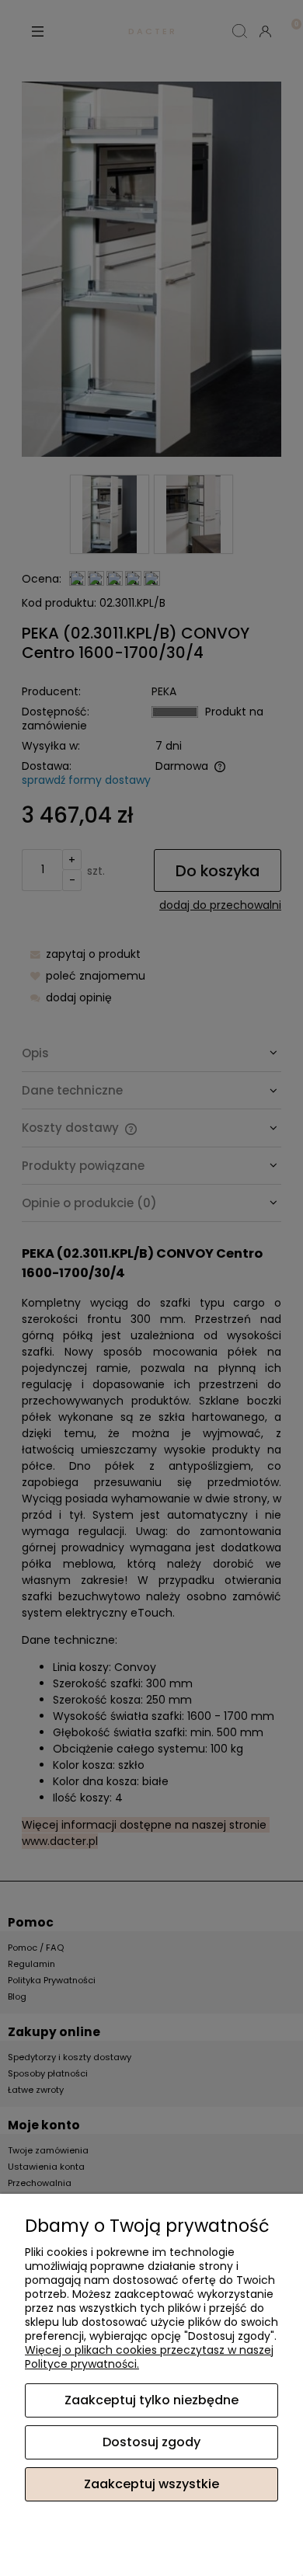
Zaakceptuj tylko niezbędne (151, 2400)
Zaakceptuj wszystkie (151, 2484)
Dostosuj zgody (151, 2442)
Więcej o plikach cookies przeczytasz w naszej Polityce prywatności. (149, 2357)
